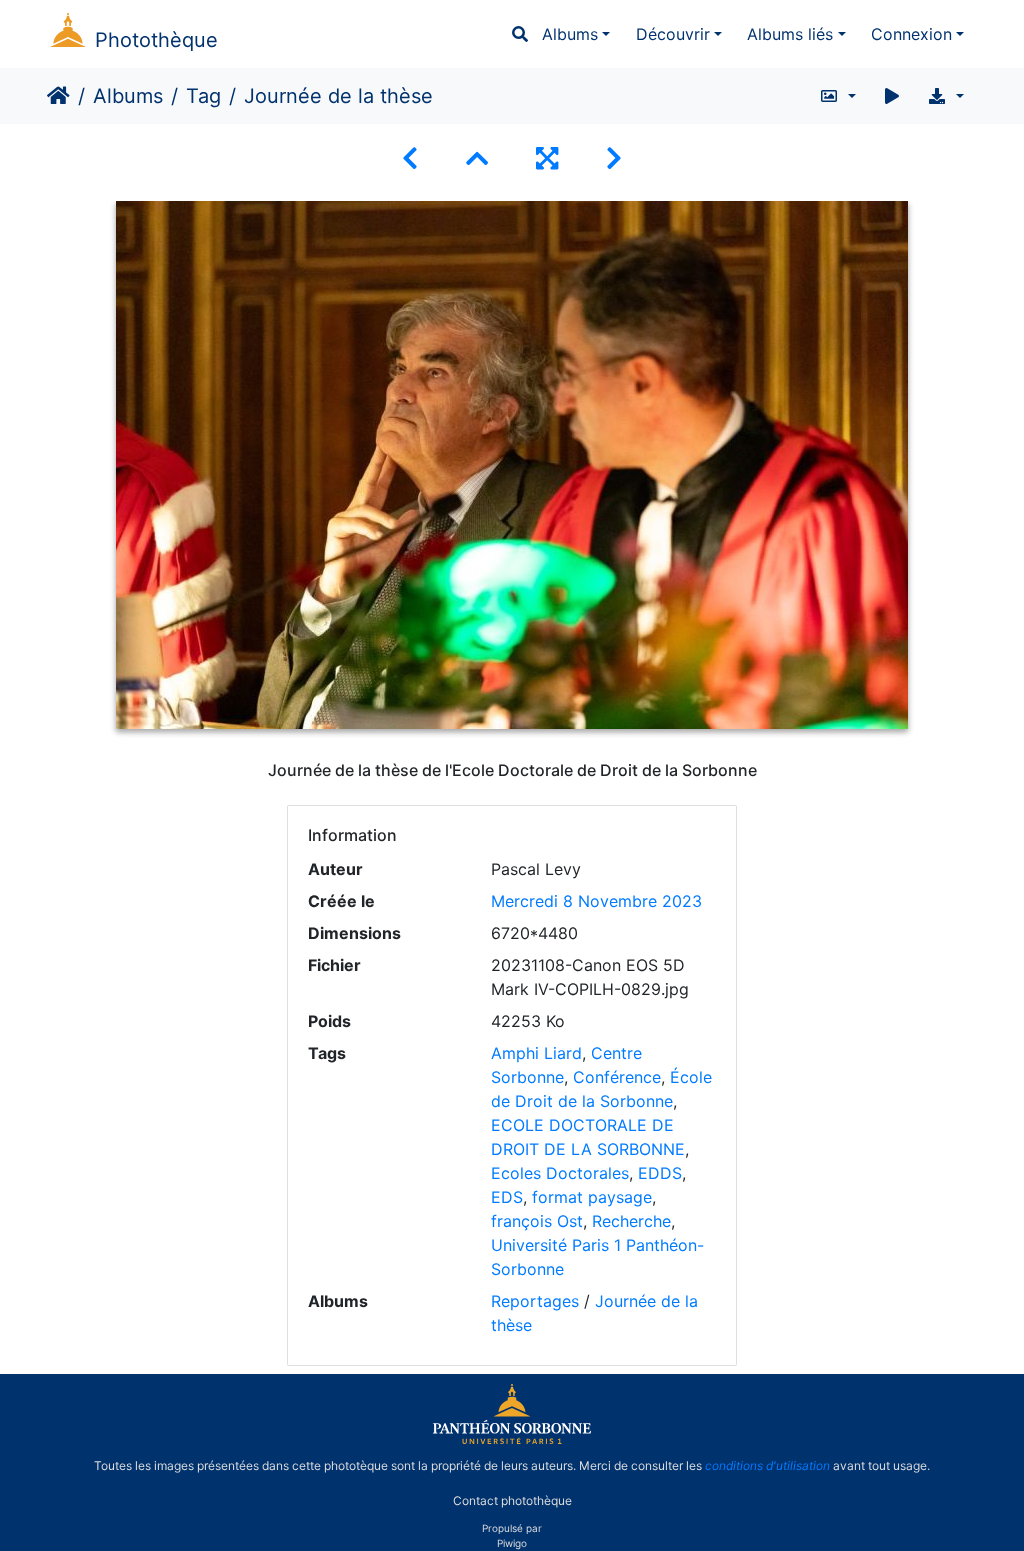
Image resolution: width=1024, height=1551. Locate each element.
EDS (507, 1197)
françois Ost (537, 1221)
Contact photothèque (512, 1499)
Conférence (617, 1077)
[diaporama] (892, 96)
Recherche (631, 1221)
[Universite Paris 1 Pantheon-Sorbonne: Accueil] (512, 1440)
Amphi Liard (536, 1053)
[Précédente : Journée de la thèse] (410, 158)
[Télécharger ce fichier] (945, 96)
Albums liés (790, 34)
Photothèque (156, 40)
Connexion (911, 34)
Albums (570, 34)
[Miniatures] (477, 158)
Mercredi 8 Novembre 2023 (596, 901)
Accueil (58, 96)
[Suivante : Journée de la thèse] (614, 158)
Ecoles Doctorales (560, 1173)
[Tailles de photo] (837, 96)
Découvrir (673, 34)
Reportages (535, 1301)
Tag (203, 96)
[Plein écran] (547, 158)
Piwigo (512, 1543)
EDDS (660, 1173)
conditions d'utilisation (767, 1465)
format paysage (592, 1197)
